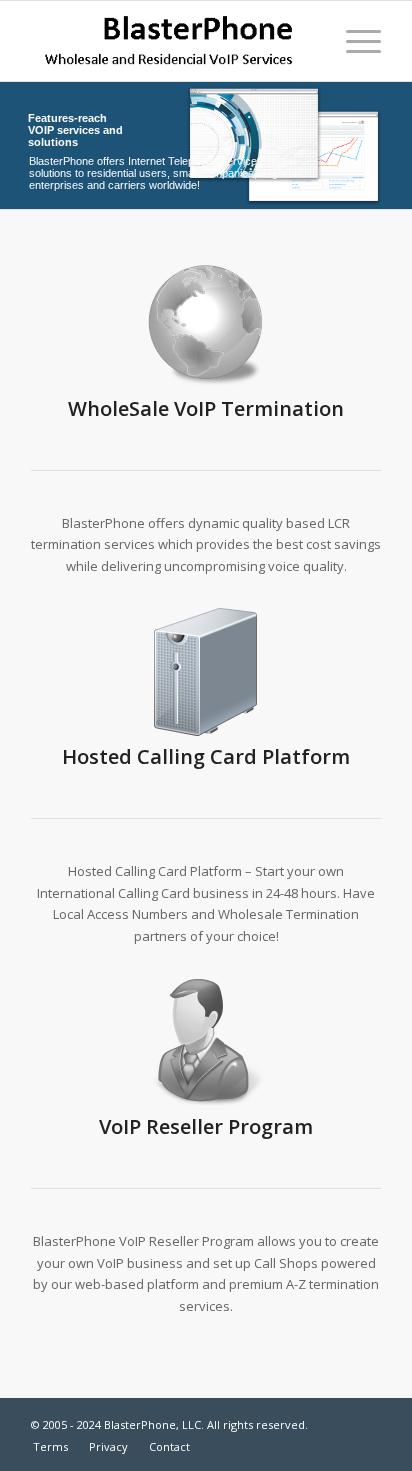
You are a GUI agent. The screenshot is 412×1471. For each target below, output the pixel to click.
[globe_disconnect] (206, 324)
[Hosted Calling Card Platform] (206, 672)
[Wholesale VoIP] (206, 1042)
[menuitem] (353, 41)
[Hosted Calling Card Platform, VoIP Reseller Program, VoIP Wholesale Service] (171, 41)
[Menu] (353, 41)
